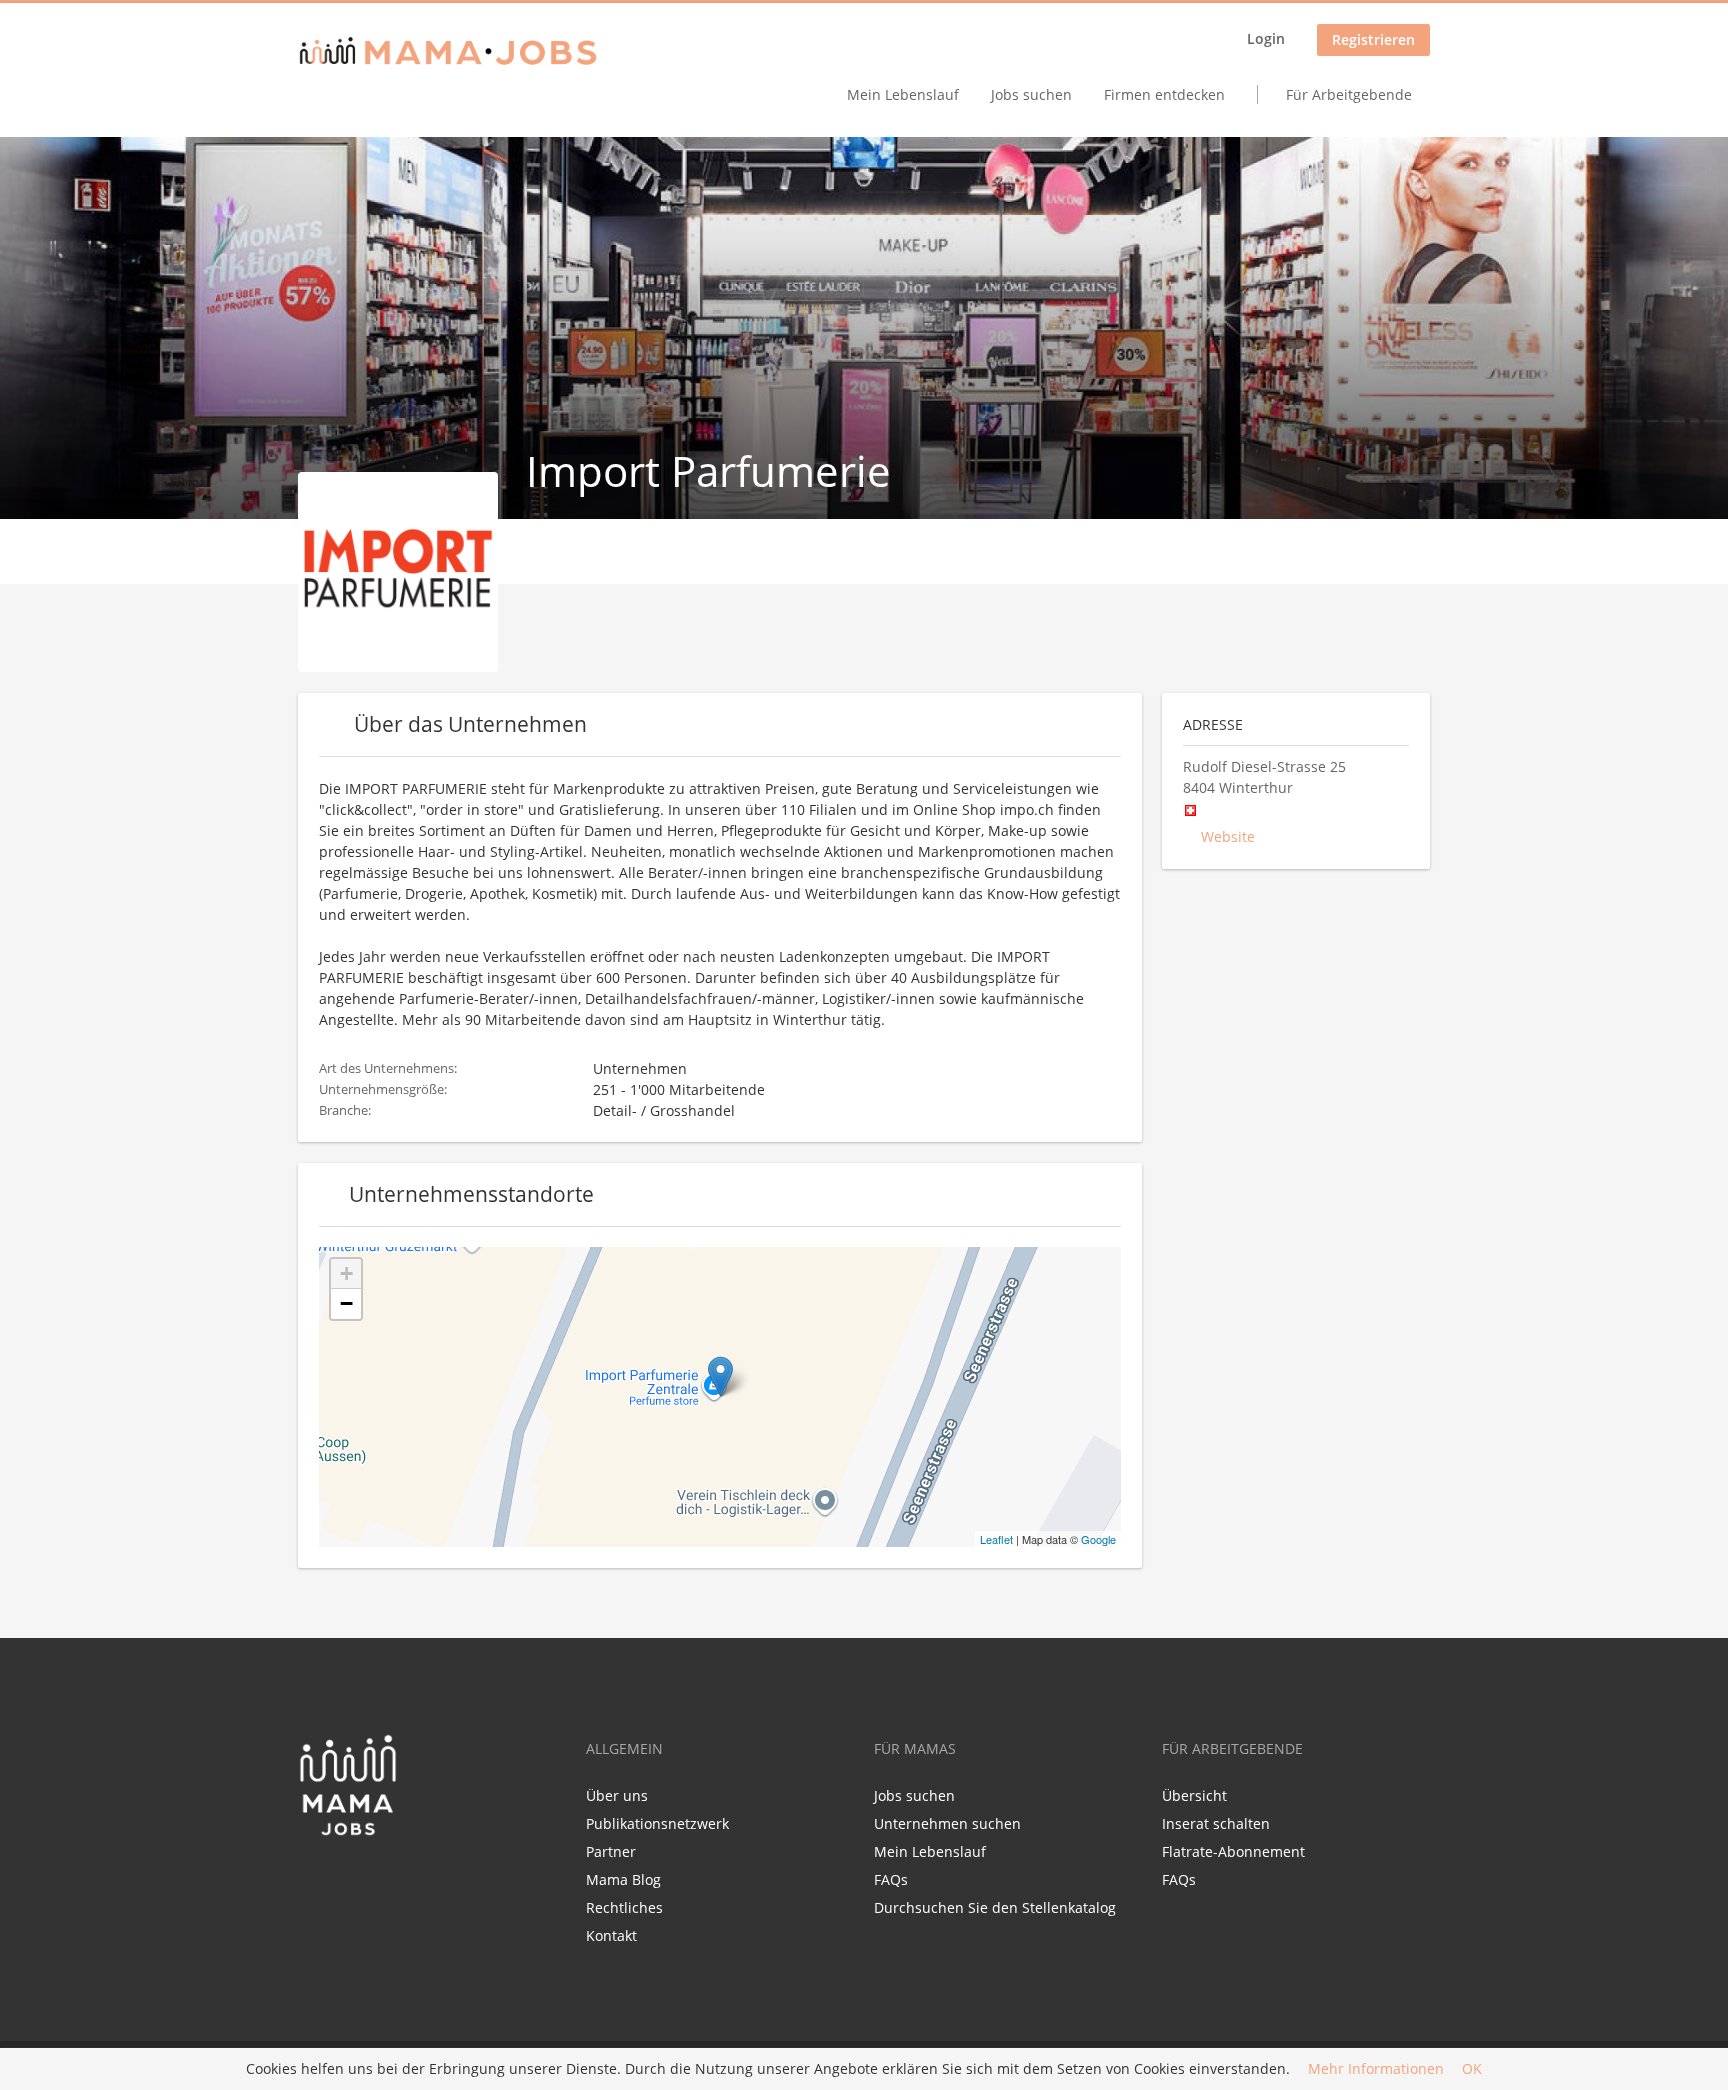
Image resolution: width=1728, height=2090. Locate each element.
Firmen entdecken (1164, 94)
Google (1098, 1539)
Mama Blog (623, 1879)
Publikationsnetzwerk (657, 1823)
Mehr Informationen (1376, 2069)
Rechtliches (624, 1907)
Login (1266, 38)
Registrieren (1373, 39)
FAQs (891, 1879)
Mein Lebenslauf (903, 94)
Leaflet (996, 1539)
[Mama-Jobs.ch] (448, 52)
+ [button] (346, 1273)
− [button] (346, 1303)
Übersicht (1194, 1795)
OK (1472, 2069)
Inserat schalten (1216, 1823)
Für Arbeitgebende (1349, 94)
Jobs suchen (1031, 94)
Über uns (617, 1795)
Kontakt (611, 1935)
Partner (611, 1851)
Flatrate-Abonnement (1233, 1851)
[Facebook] (312, 1879)
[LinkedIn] (349, 1879)
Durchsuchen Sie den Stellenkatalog (995, 1907)
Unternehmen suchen (947, 1823)
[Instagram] (379, 1879)
